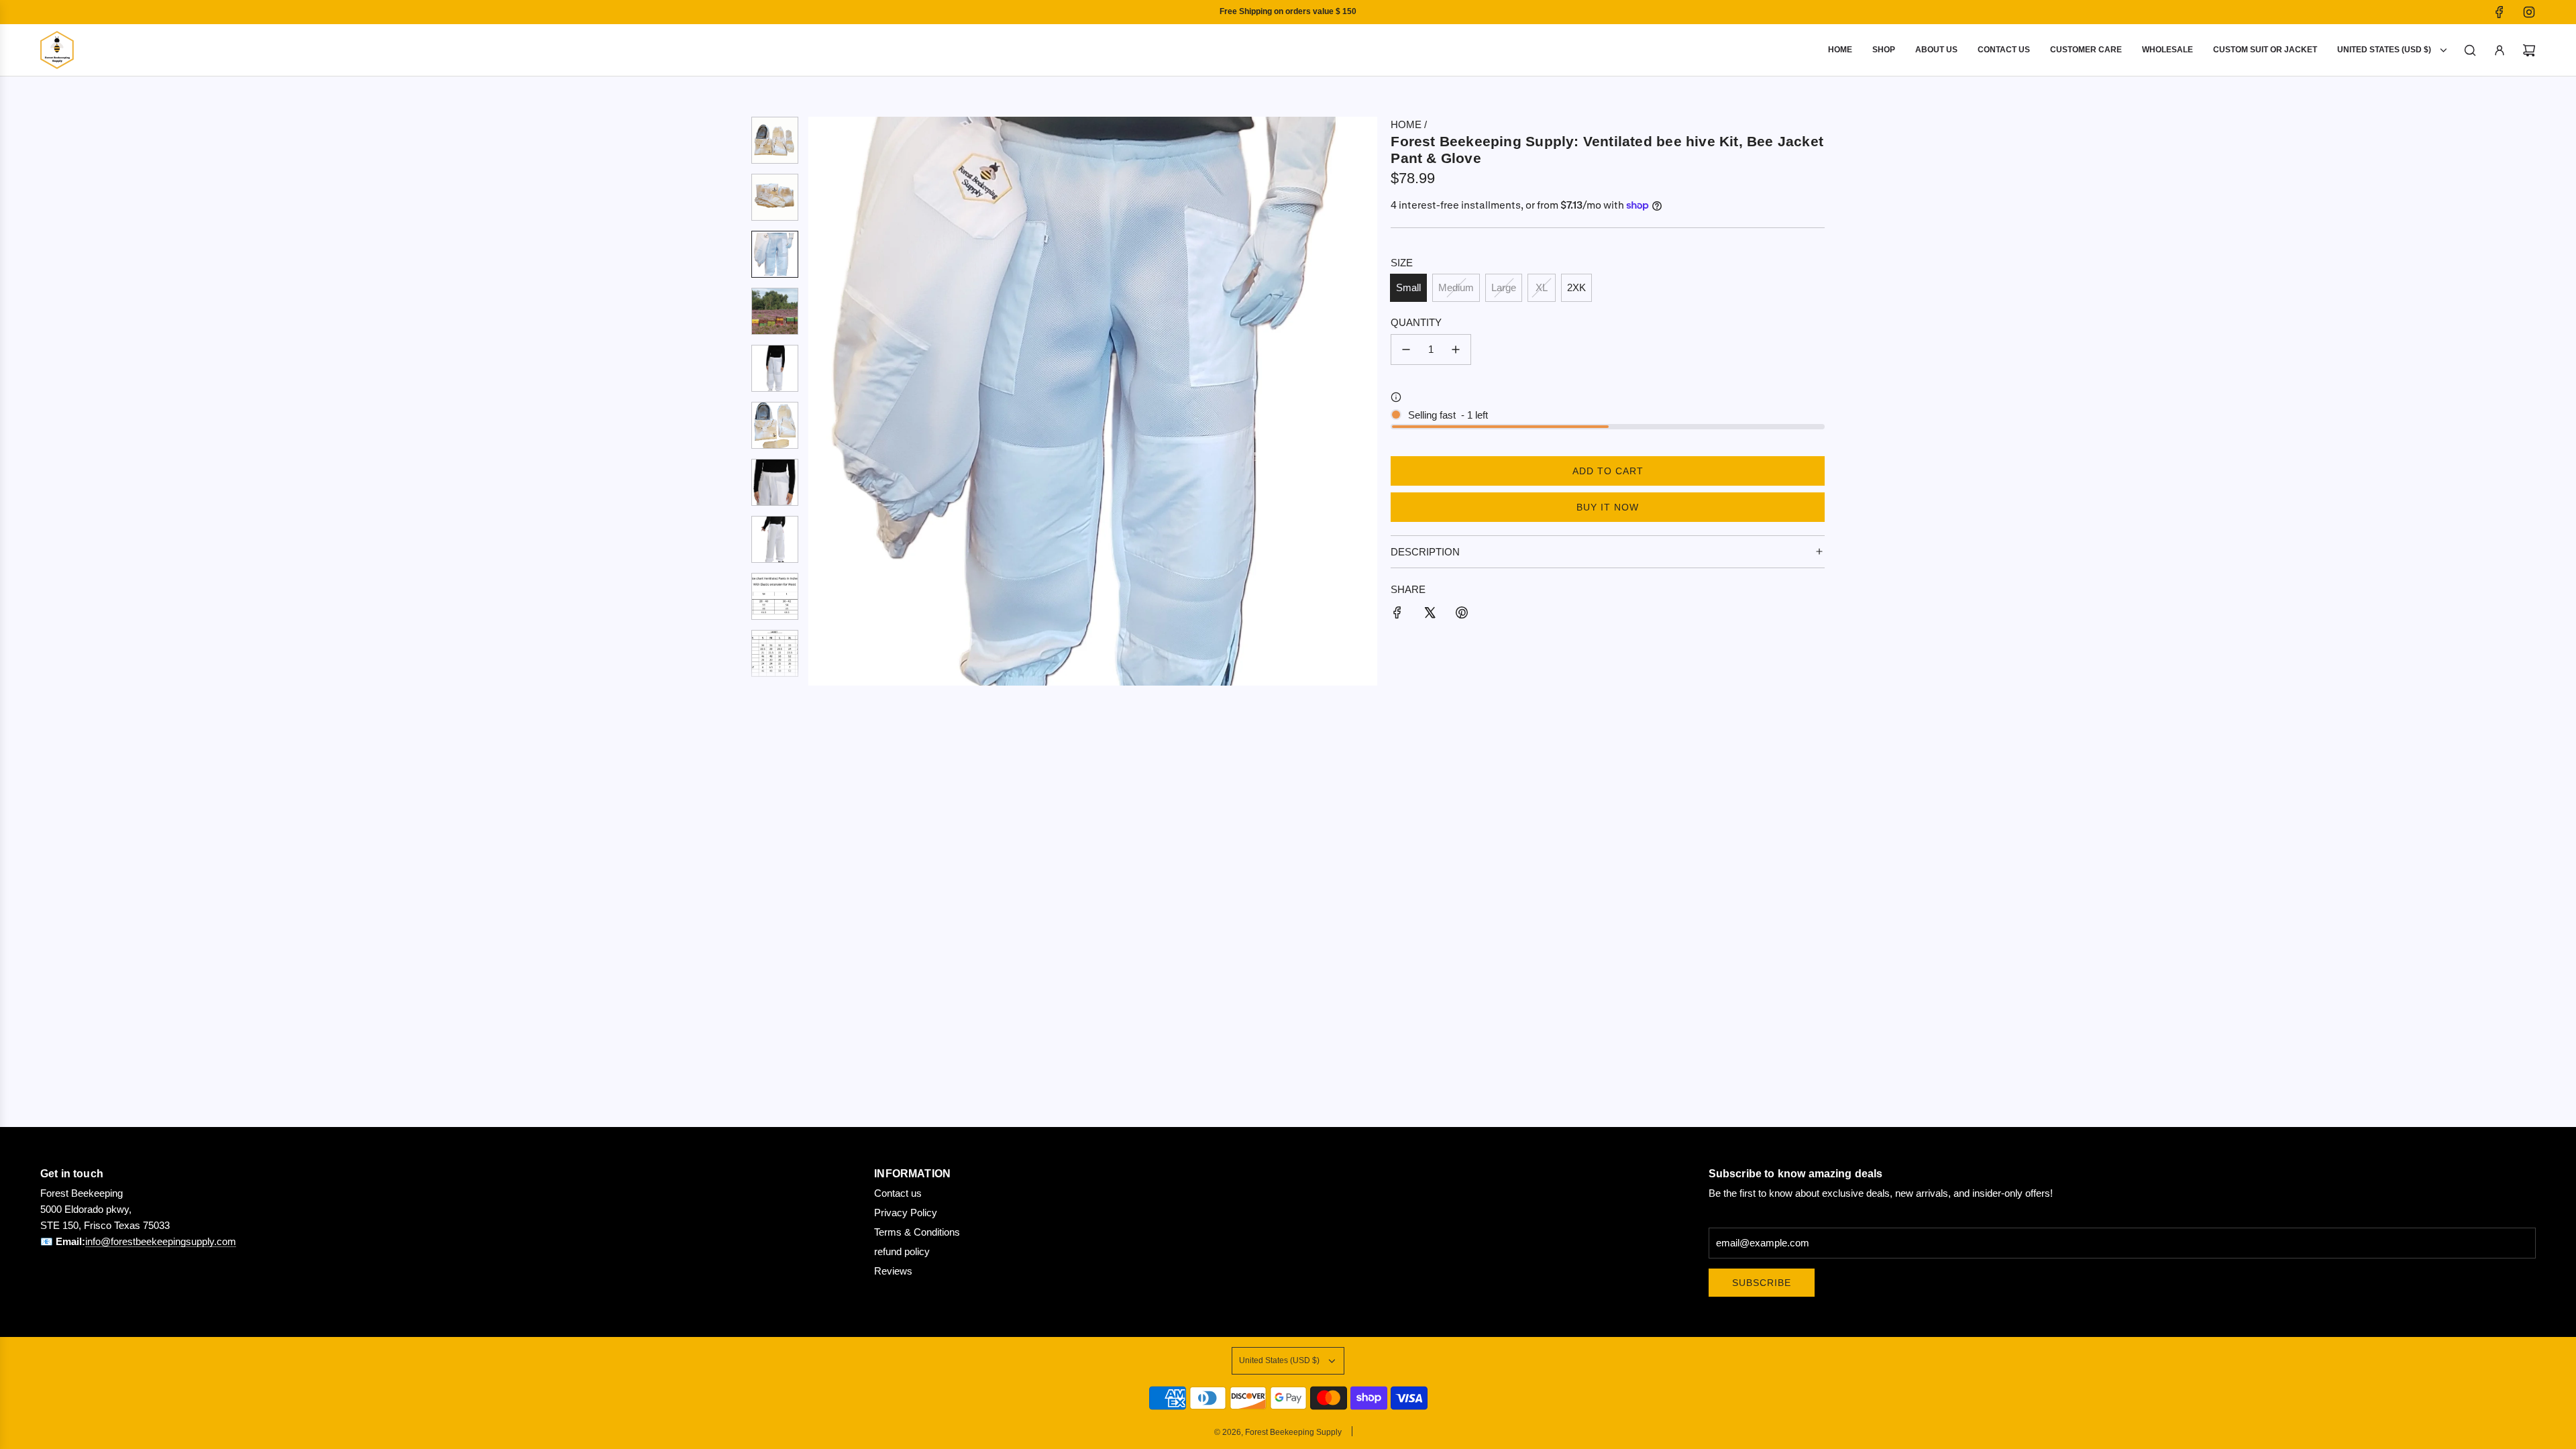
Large (1504, 287)
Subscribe (1762, 1283)
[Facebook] (2500, 12)
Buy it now (1608, 507)
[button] (819, 401)
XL (1542, 287)
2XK (1576, 287)
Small (1408, 287)
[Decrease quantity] (1406, 350)
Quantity (1416, 322)
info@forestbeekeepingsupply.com (161, 1241)
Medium (1456, 287)
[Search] (2470, 50)
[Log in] (2500, 50)
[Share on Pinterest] (1462, 615)
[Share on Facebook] (1397, 615)
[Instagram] (2529, 12)
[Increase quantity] (1456, 350)
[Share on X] (1430, 615)
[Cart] (2529, 50)
